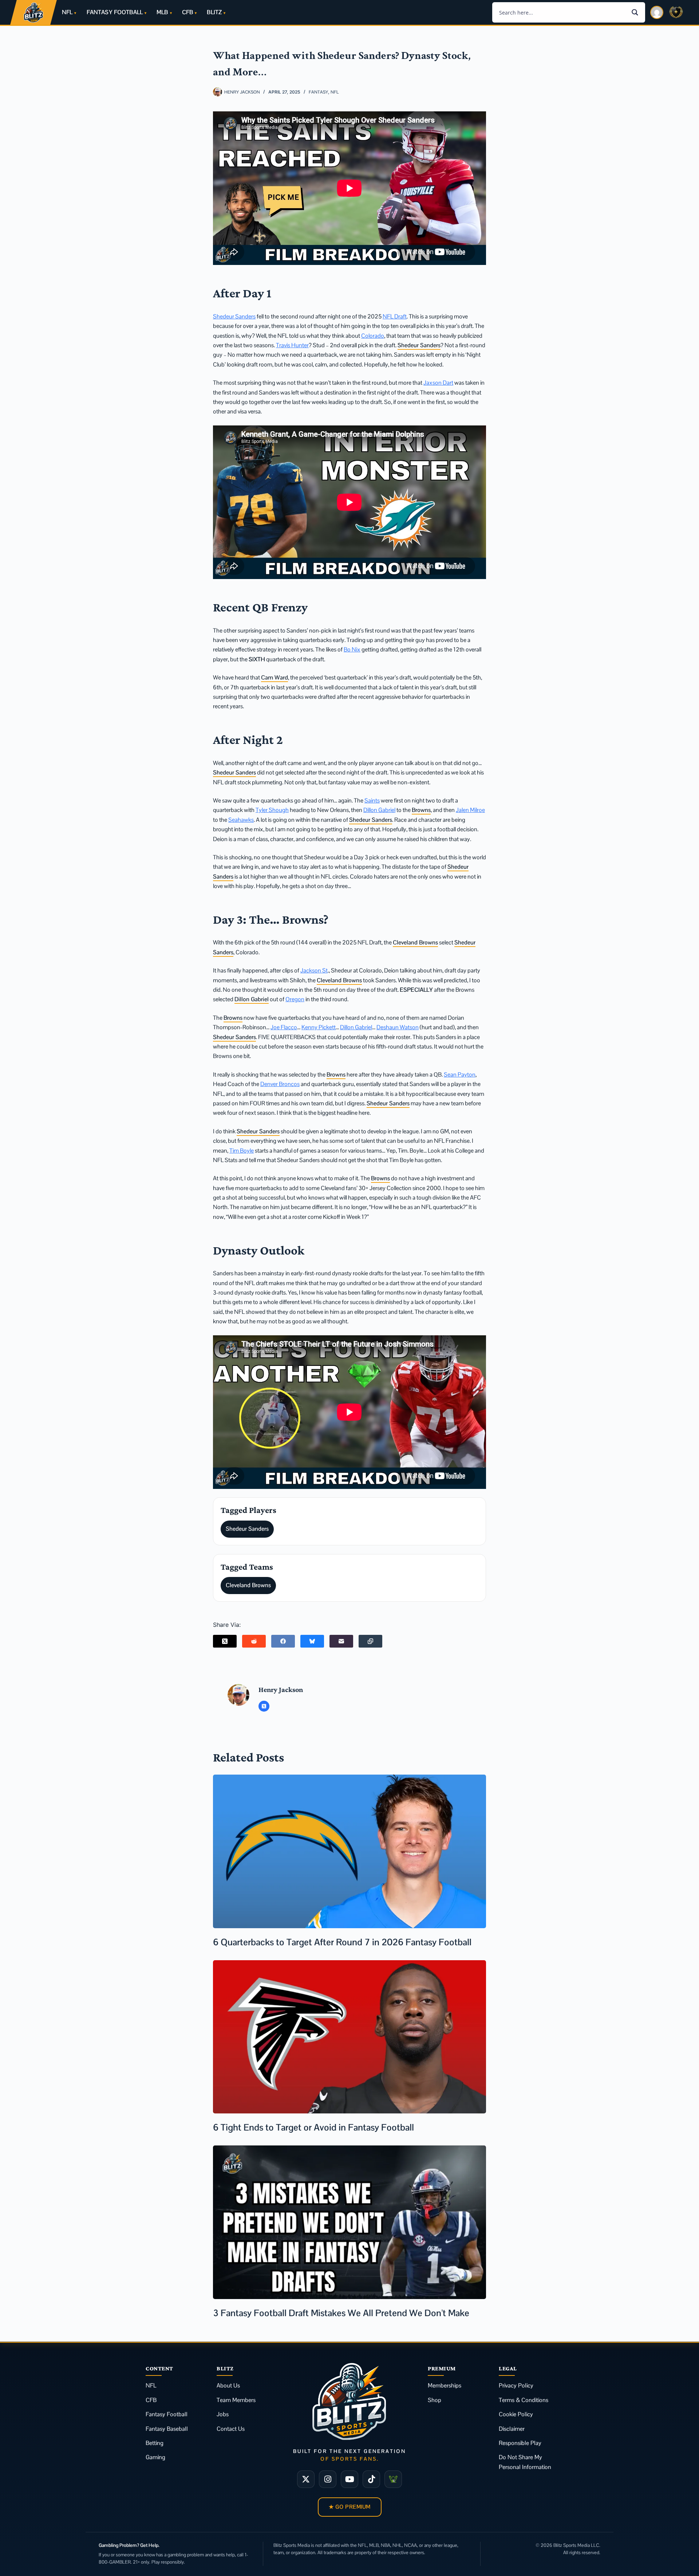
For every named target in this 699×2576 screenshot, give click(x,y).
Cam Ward (275, 677)
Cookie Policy (516, 2414)
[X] (306, 2479)
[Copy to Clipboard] (370, 1641)
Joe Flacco (284, 1027)
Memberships (445, 2385)
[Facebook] (283, 1641)
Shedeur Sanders (234, 316)
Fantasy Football (167, 2414)
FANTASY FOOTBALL (115, 12)
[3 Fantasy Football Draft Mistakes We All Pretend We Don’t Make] (349, 2222)
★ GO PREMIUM (350, 2507)
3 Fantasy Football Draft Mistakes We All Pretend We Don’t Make (341, 2313)
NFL (67, 12)
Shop (435, 2400)
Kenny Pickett (319, 1027)
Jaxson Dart (438, 383)
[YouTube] (349, 2479)
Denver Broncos (280, 1084)
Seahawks (241, 820)
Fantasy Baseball (167, 2429)
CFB (187, 12)
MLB (162, 12)
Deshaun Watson (398, 1027)
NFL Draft (395, 316)
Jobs (223, 2414)
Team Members (236, 2400)
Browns (421, 810)
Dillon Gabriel (379, 810)
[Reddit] (254, 1641)
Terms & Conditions (524, 2400)
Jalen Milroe (470, 810)
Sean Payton (460, 1075)
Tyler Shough (272, 810)
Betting (155, 2443)
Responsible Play (520, 2443)
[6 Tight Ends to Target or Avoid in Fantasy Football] (349, 2037)
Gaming (155, 2457)
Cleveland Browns (415, 942)
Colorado (373, 336)
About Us (228, 2385)
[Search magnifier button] (635, 12)
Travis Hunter (292, 345)
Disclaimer (512, 2429)
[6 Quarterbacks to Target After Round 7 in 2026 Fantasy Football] (349, 1851)
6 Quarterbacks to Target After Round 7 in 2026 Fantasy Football (342, 1942)
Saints (372, 800)
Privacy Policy (516, 2385)
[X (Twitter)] (225, 1641)
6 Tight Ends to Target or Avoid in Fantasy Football (313, 2127)
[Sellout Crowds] (393, 2479)
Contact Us (231, 2429)
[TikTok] (371, 2479)
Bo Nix (352, 649)
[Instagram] (328, 2479)
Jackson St (314, 970)
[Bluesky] (312, 1641)
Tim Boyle (242, 1151)
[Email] (341, 1641)
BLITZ (214, 12)
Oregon (295, 999)
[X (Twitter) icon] (264, 1706)
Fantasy (318, 92)
